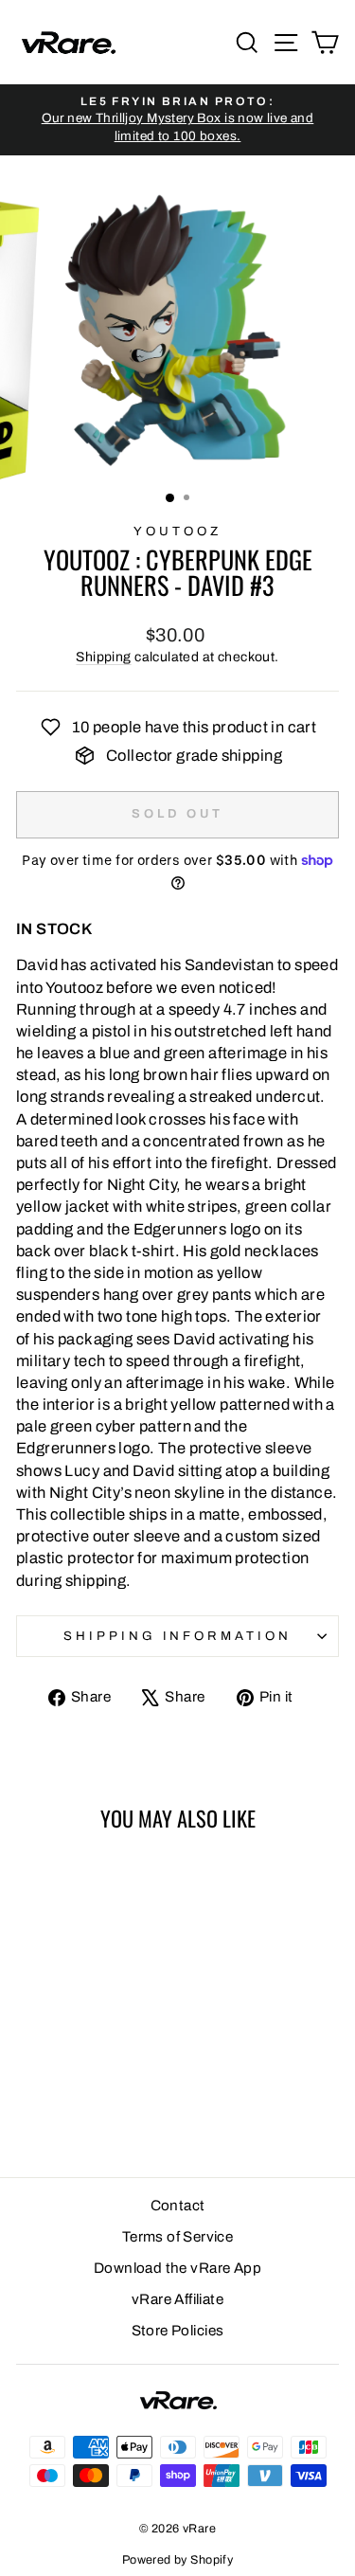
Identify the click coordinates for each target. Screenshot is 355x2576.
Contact (178, 2206)
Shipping (103, 657)
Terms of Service (178, 2237)
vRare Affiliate (177, 2299)
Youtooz (177, 531)
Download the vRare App (177, 2268)
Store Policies (178, 2331)
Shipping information (178, 1636)
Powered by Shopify (177, 2560)
